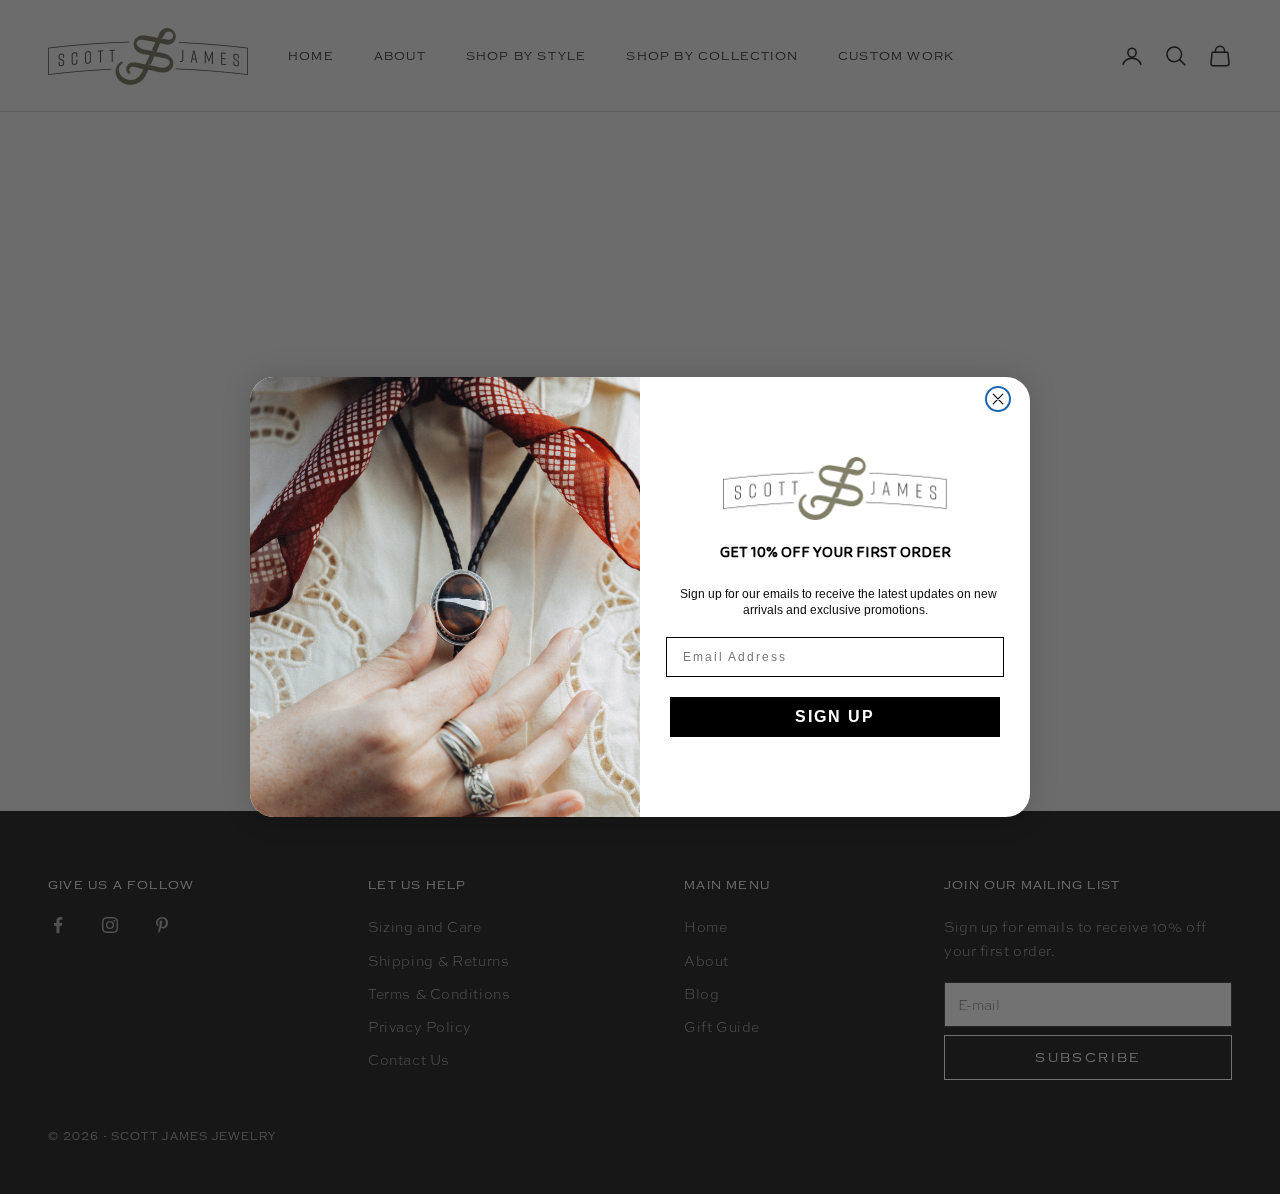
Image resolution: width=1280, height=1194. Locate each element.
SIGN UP (835, 716)
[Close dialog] (998, 399)
